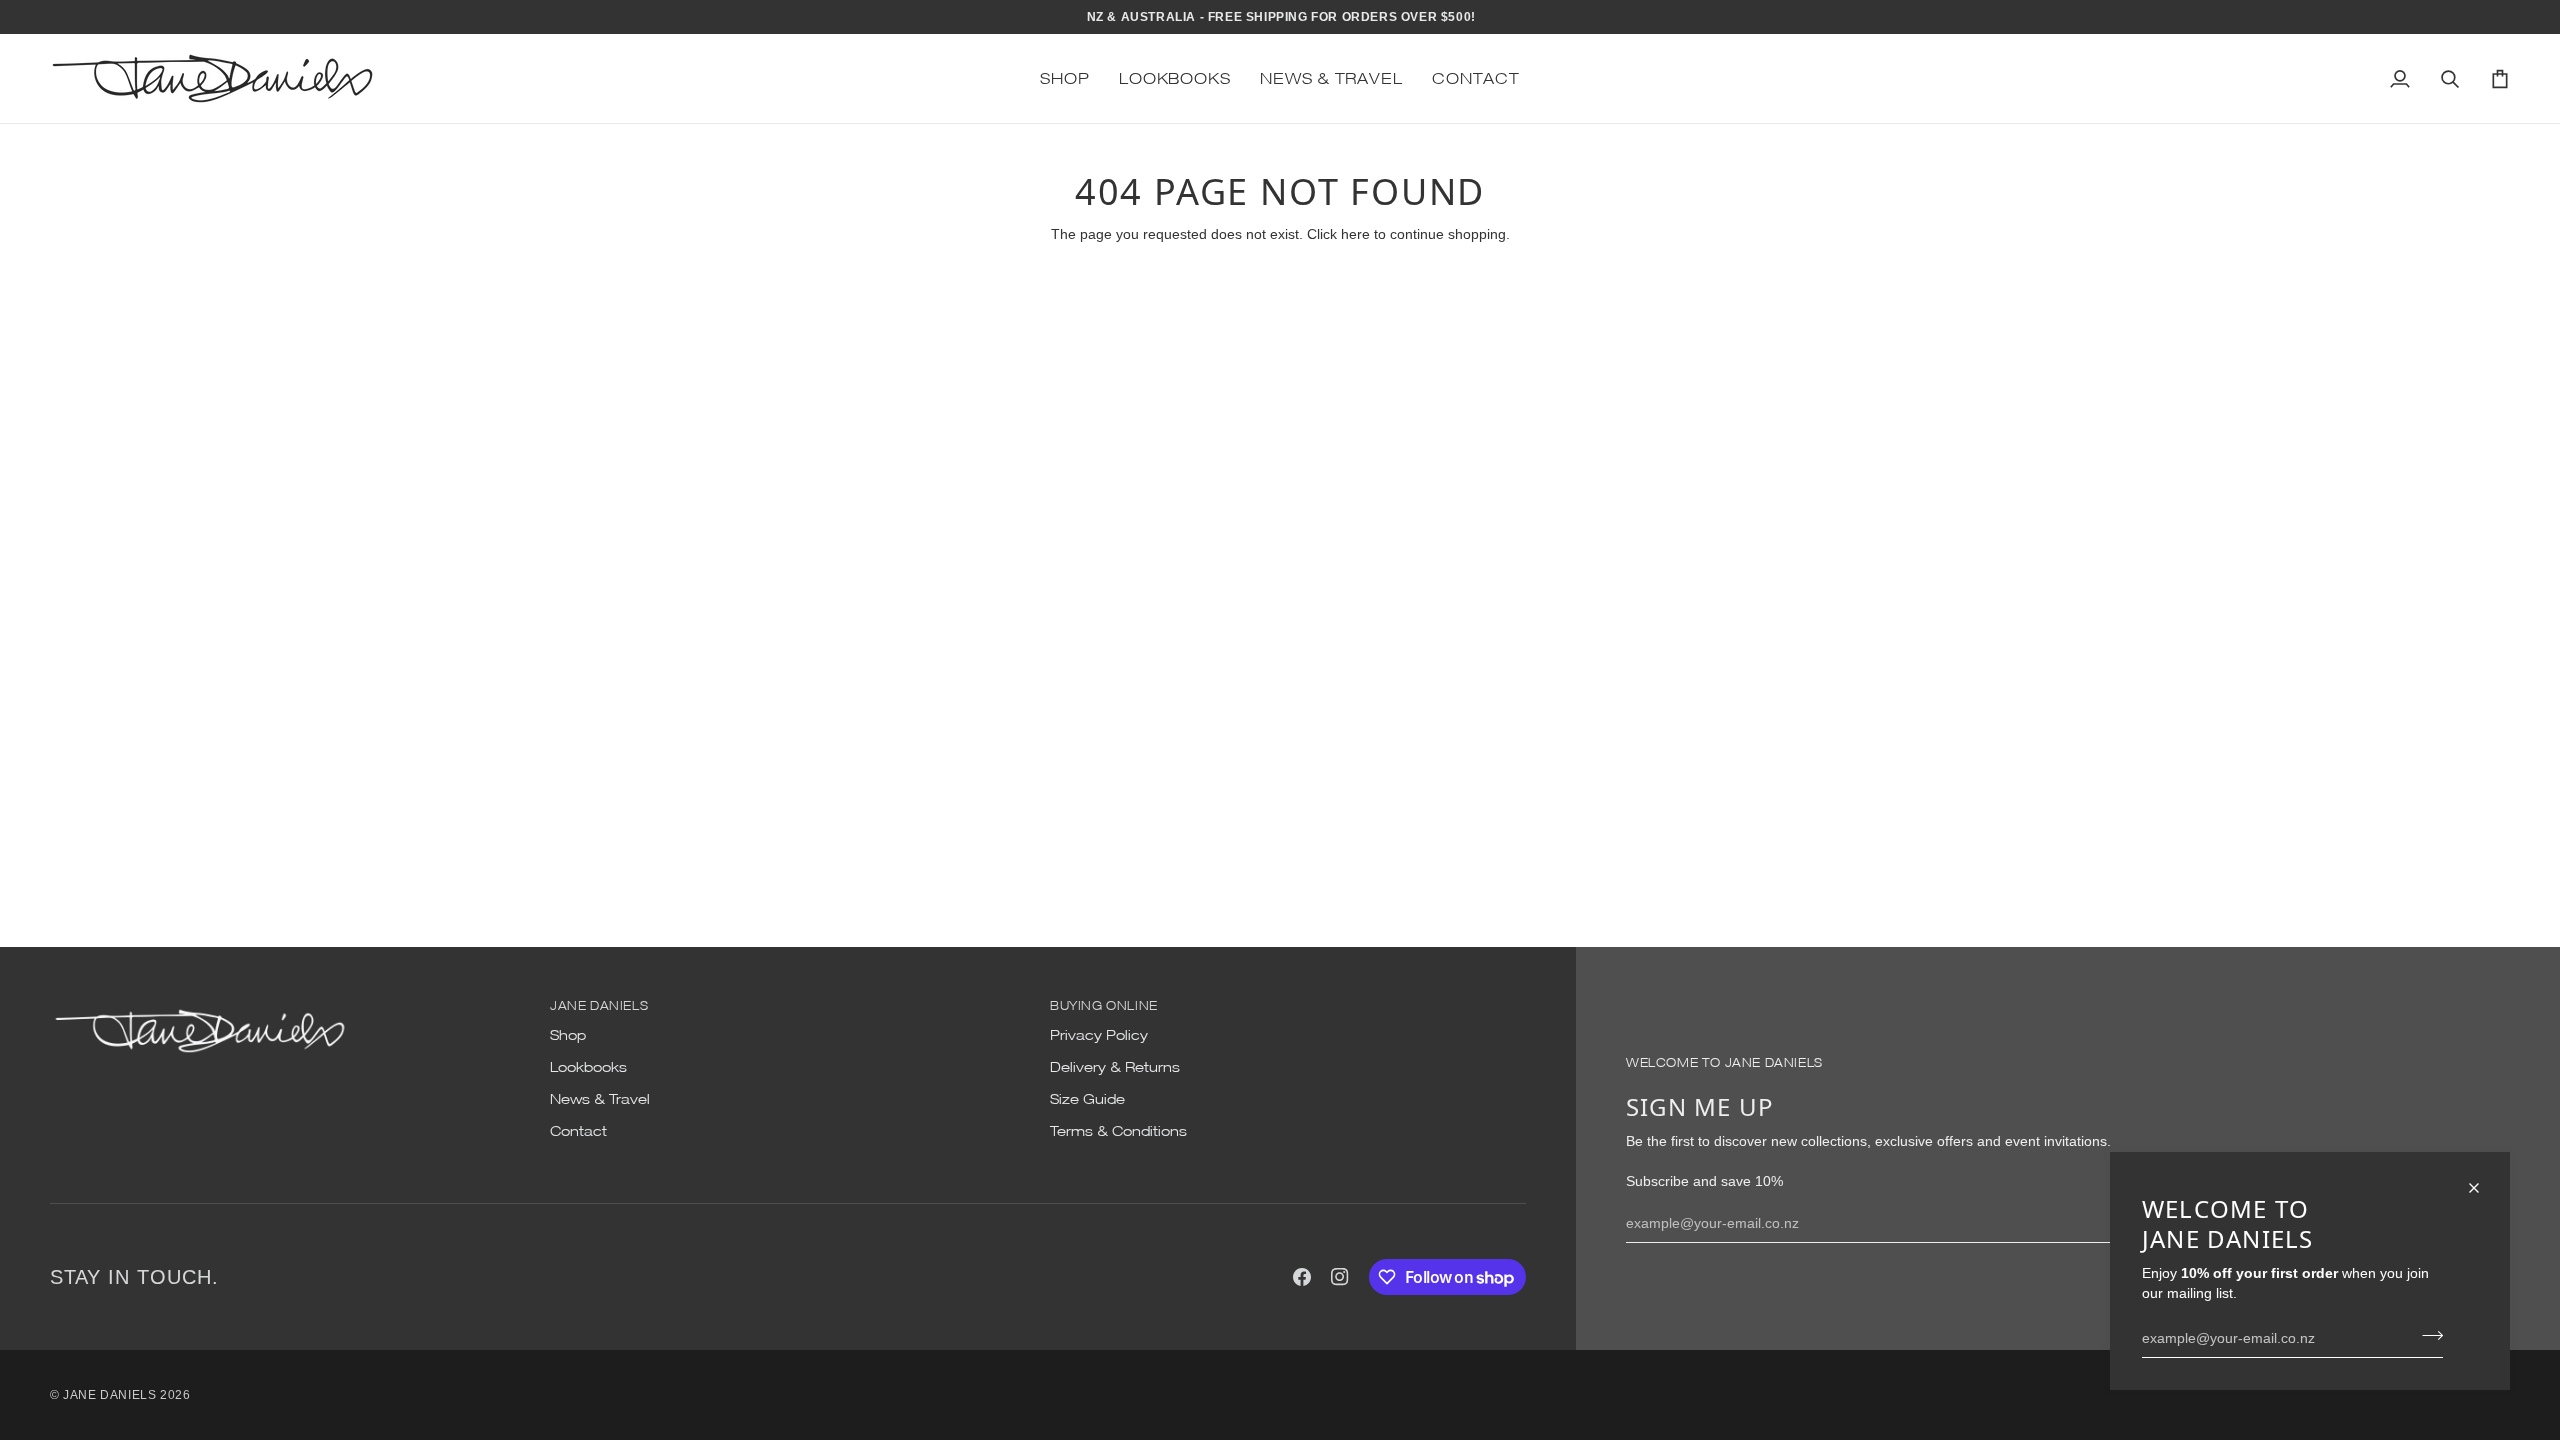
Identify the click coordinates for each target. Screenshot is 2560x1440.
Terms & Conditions (1118, 1131)
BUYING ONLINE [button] (1104, 1006)
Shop (568, 1035)
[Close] (2482, 1188)
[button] (1064, 78)
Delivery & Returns (1115, 1067)
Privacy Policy (1099, 1035)
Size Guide (1087, 1099)
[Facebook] (1302, 1277)
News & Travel (600, 1099)
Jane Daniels (109, 1395)
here (1355, 234)
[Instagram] (1340, 1277)
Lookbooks (588, 1067)
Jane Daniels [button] (599, 1006)
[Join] (2426, 1335)
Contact (578, 1131)
